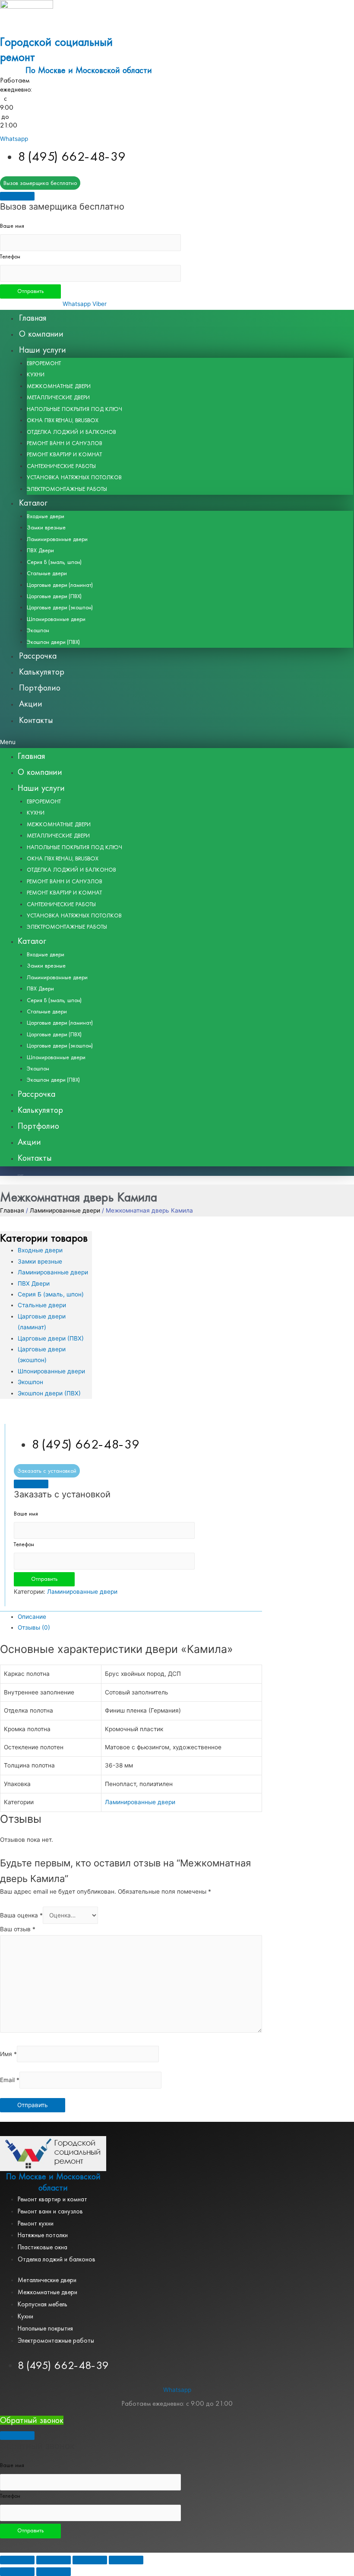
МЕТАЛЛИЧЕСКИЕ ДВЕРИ (58, 398)
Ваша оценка (21, 1915)
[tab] (140, 1617)
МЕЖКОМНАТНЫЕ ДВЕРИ (59, 386)
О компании (41, 334)
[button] (177, 742)
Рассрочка (38, 656)
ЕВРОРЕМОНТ (44, 363)
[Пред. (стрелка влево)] (17, 2572)
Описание (32, 1617)
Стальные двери (47, 573)
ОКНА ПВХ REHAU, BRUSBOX (63, 420)
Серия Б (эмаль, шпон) (54, 562)
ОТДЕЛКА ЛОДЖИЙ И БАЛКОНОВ (71, 432)
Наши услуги (43, 350)
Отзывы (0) (34, 1627)
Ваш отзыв (18, 1929)
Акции (31, 704)
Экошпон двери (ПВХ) (53, 642)
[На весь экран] (90, 2560)
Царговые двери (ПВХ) (54, 596)
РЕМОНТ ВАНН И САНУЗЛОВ (65, 443)
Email (10, 2080)
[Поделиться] (54, 2560)
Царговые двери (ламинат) (60, 585)
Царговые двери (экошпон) (60, 608)
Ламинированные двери (57, 539)
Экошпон (38, 630)
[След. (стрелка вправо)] (54, 2572)
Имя (8, 2054)
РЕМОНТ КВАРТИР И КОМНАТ (64, 455)
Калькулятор (42, 672)
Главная (33, 318)
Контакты (36, 720)
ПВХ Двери (40, 551)
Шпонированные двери (56, 619)
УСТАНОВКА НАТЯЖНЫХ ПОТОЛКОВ (74, 478)
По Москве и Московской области (89, 70)
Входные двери (46, 516)
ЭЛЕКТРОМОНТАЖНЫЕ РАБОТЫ (67, 489)
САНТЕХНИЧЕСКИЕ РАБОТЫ (61, 466)
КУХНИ (36, 375)
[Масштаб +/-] (126, 2560)
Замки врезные (46, 528)
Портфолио (40, 688)
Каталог (33, 503)
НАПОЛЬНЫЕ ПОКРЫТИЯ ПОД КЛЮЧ (74, 409)
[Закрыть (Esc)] (17, 2560)
